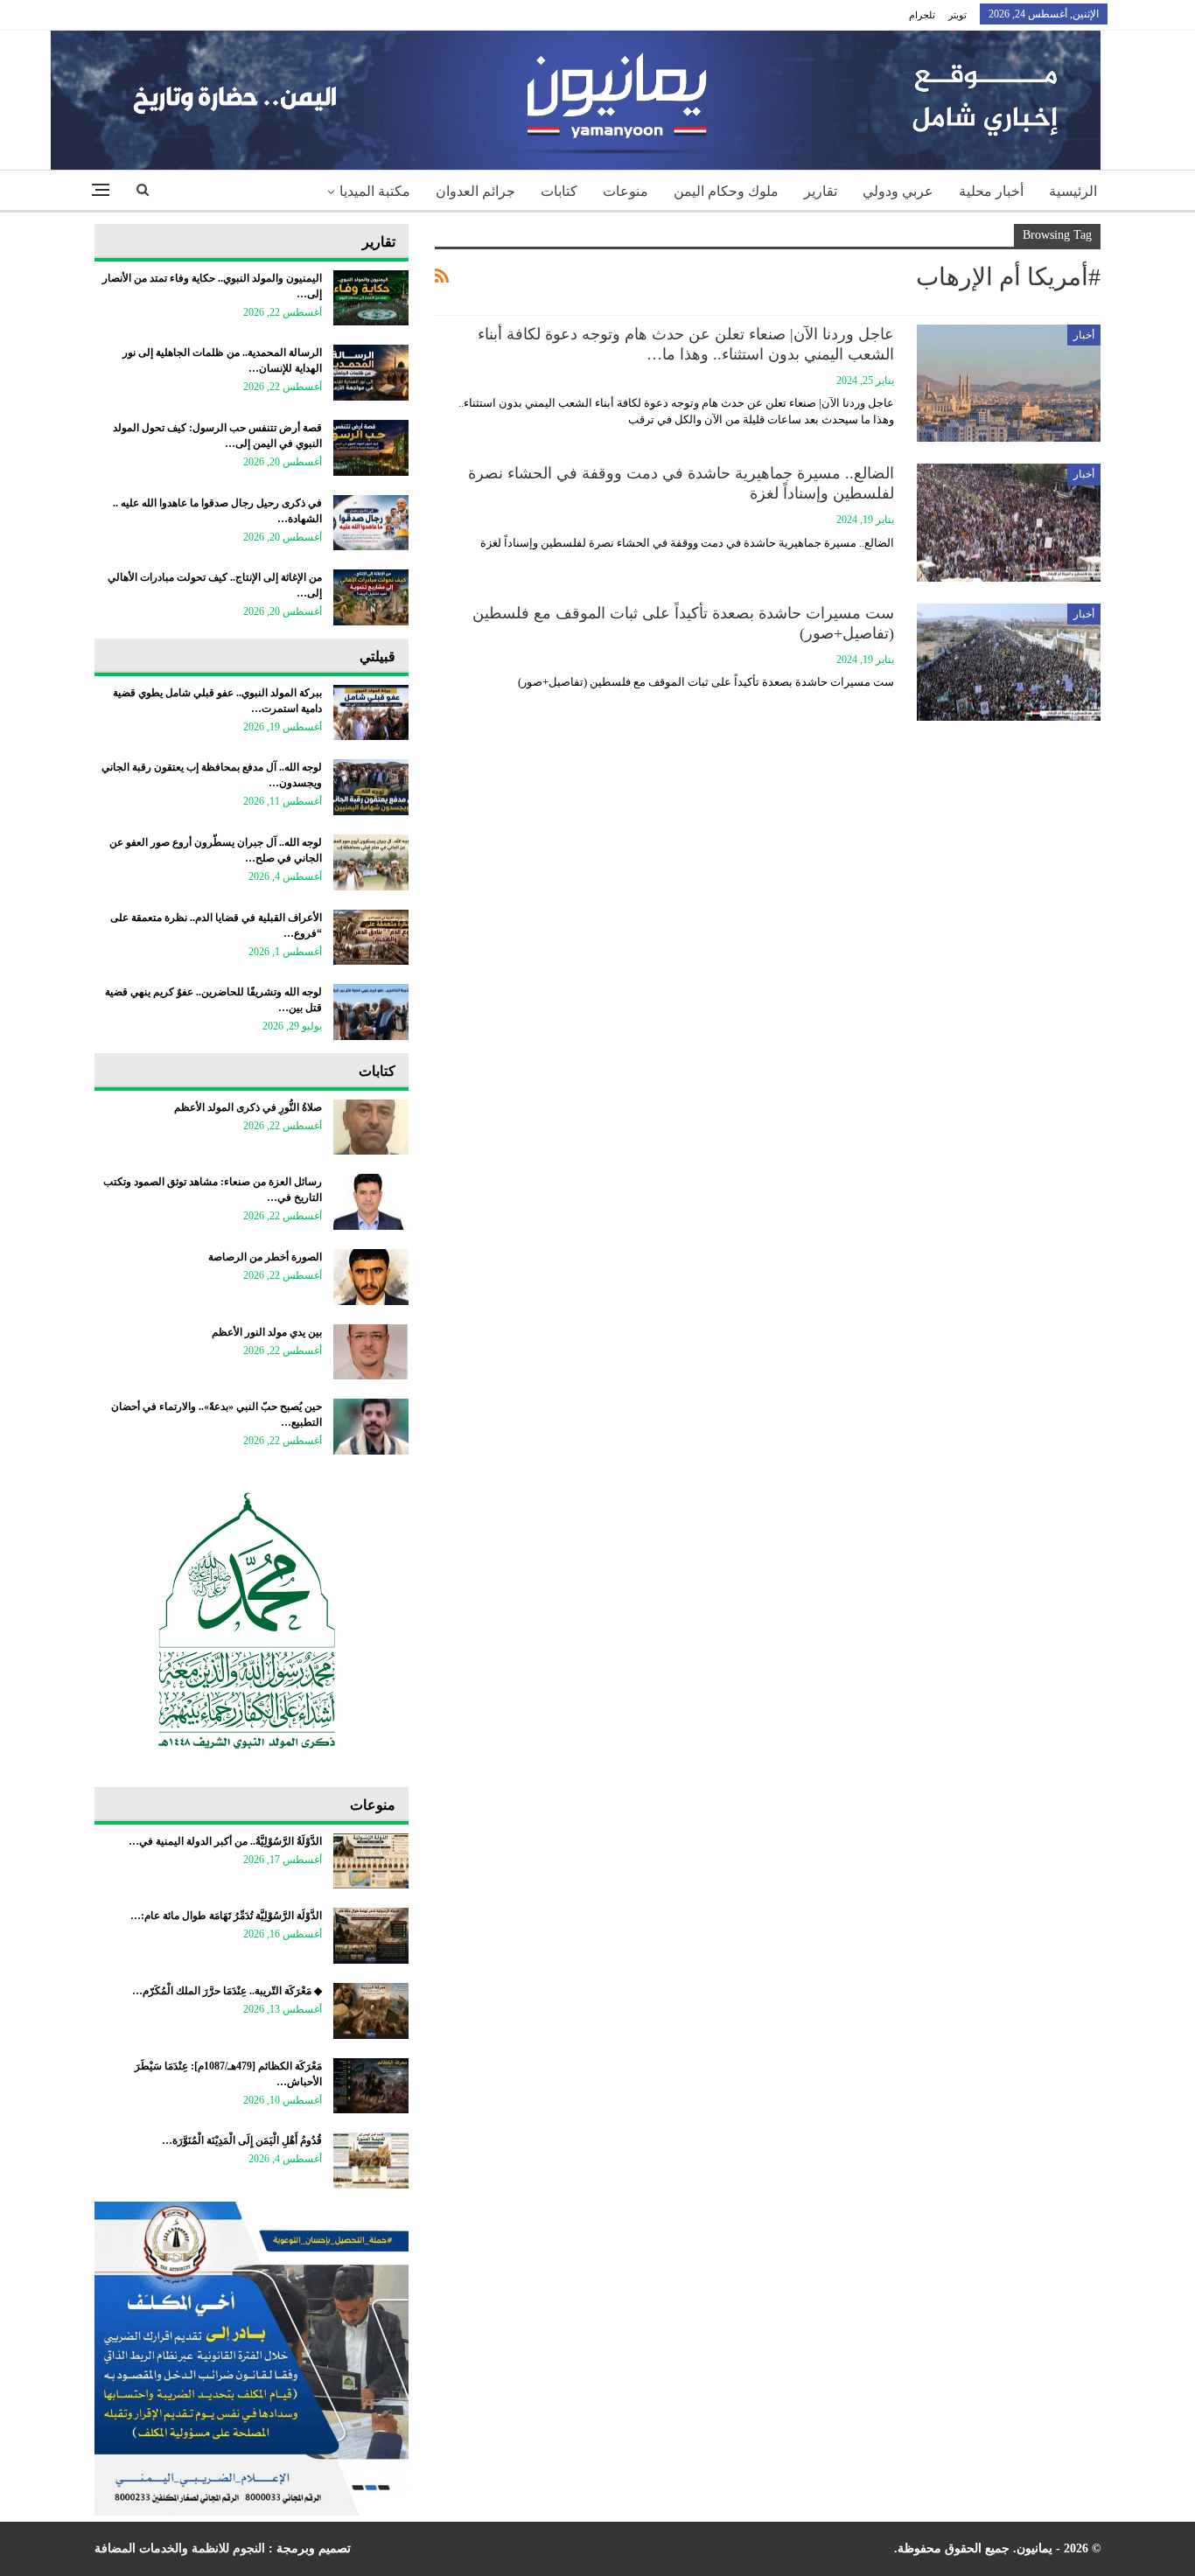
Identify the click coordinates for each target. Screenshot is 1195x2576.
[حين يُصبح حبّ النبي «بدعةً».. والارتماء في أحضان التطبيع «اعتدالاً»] (371, 1427)
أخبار (1084, 335)
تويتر (957, 15)
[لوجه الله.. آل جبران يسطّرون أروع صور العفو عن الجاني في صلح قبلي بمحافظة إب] (371, 862)
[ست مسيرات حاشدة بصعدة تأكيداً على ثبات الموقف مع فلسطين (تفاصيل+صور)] (1009, 662)
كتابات (559, 191)
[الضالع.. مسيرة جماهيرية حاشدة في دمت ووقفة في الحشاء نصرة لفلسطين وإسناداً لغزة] (1009, 522)
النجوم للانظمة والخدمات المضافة (180, 2548)
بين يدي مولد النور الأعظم (267, 1332)
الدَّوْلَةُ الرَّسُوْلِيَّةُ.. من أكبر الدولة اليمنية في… (225, 1841)
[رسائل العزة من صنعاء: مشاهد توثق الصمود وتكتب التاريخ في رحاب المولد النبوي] (371, 1202)
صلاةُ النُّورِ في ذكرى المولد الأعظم (248, 1107)
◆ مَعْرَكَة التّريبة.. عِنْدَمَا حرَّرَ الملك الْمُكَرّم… (227, 1991)
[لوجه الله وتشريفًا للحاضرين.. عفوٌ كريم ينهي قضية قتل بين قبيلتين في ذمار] (371, 1012)
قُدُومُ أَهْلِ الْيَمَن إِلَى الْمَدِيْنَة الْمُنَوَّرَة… (242, 2140)
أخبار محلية (991, 191)
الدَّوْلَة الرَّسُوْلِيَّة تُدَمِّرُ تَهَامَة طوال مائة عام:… (226, 1916)
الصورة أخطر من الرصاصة (265, 1257)
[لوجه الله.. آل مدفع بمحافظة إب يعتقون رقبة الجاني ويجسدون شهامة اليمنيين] (371, 787)
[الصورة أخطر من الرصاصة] (371, 1277)
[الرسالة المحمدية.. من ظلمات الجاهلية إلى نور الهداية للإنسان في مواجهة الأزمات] (371, 373)
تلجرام (922, 15)
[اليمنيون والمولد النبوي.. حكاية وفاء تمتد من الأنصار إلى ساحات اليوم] (371, 298)
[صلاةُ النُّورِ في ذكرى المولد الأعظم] (371, 1127)
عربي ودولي (898, 191)
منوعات (625, 191)
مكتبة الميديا (375, 191)
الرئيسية (1073, 191)
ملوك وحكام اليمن (726, 191)
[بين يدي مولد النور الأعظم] (371, 1352)
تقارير (821, 191)
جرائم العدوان (475, 191)
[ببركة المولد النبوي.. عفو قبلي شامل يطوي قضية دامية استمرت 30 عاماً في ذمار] (371, 713)
